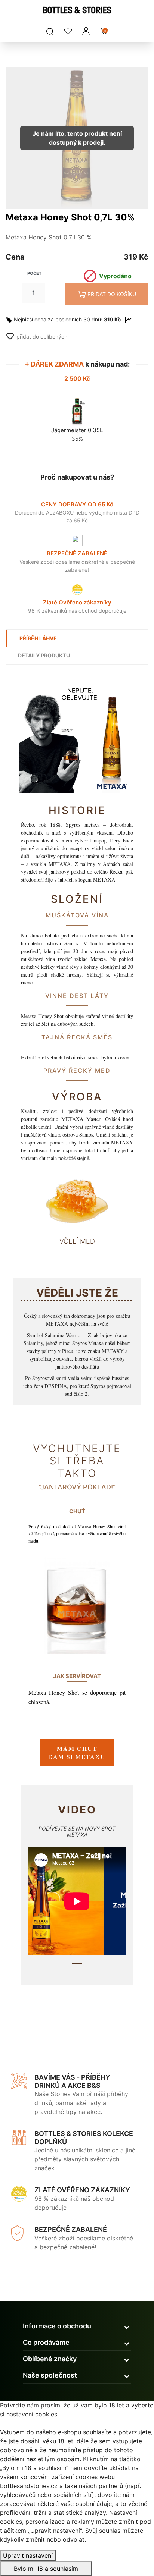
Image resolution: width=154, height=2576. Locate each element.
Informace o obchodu (57, 2326)
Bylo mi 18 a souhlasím (46, 2569)
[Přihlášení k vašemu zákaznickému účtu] (86, 31)
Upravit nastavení (28, 2555)
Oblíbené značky (50, 2359)
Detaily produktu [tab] (44, 655)
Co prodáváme (46, 2342)
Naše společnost (50, 2375)
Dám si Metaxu (77, 1752)
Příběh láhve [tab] (38, 638)
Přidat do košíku (112, 294)
